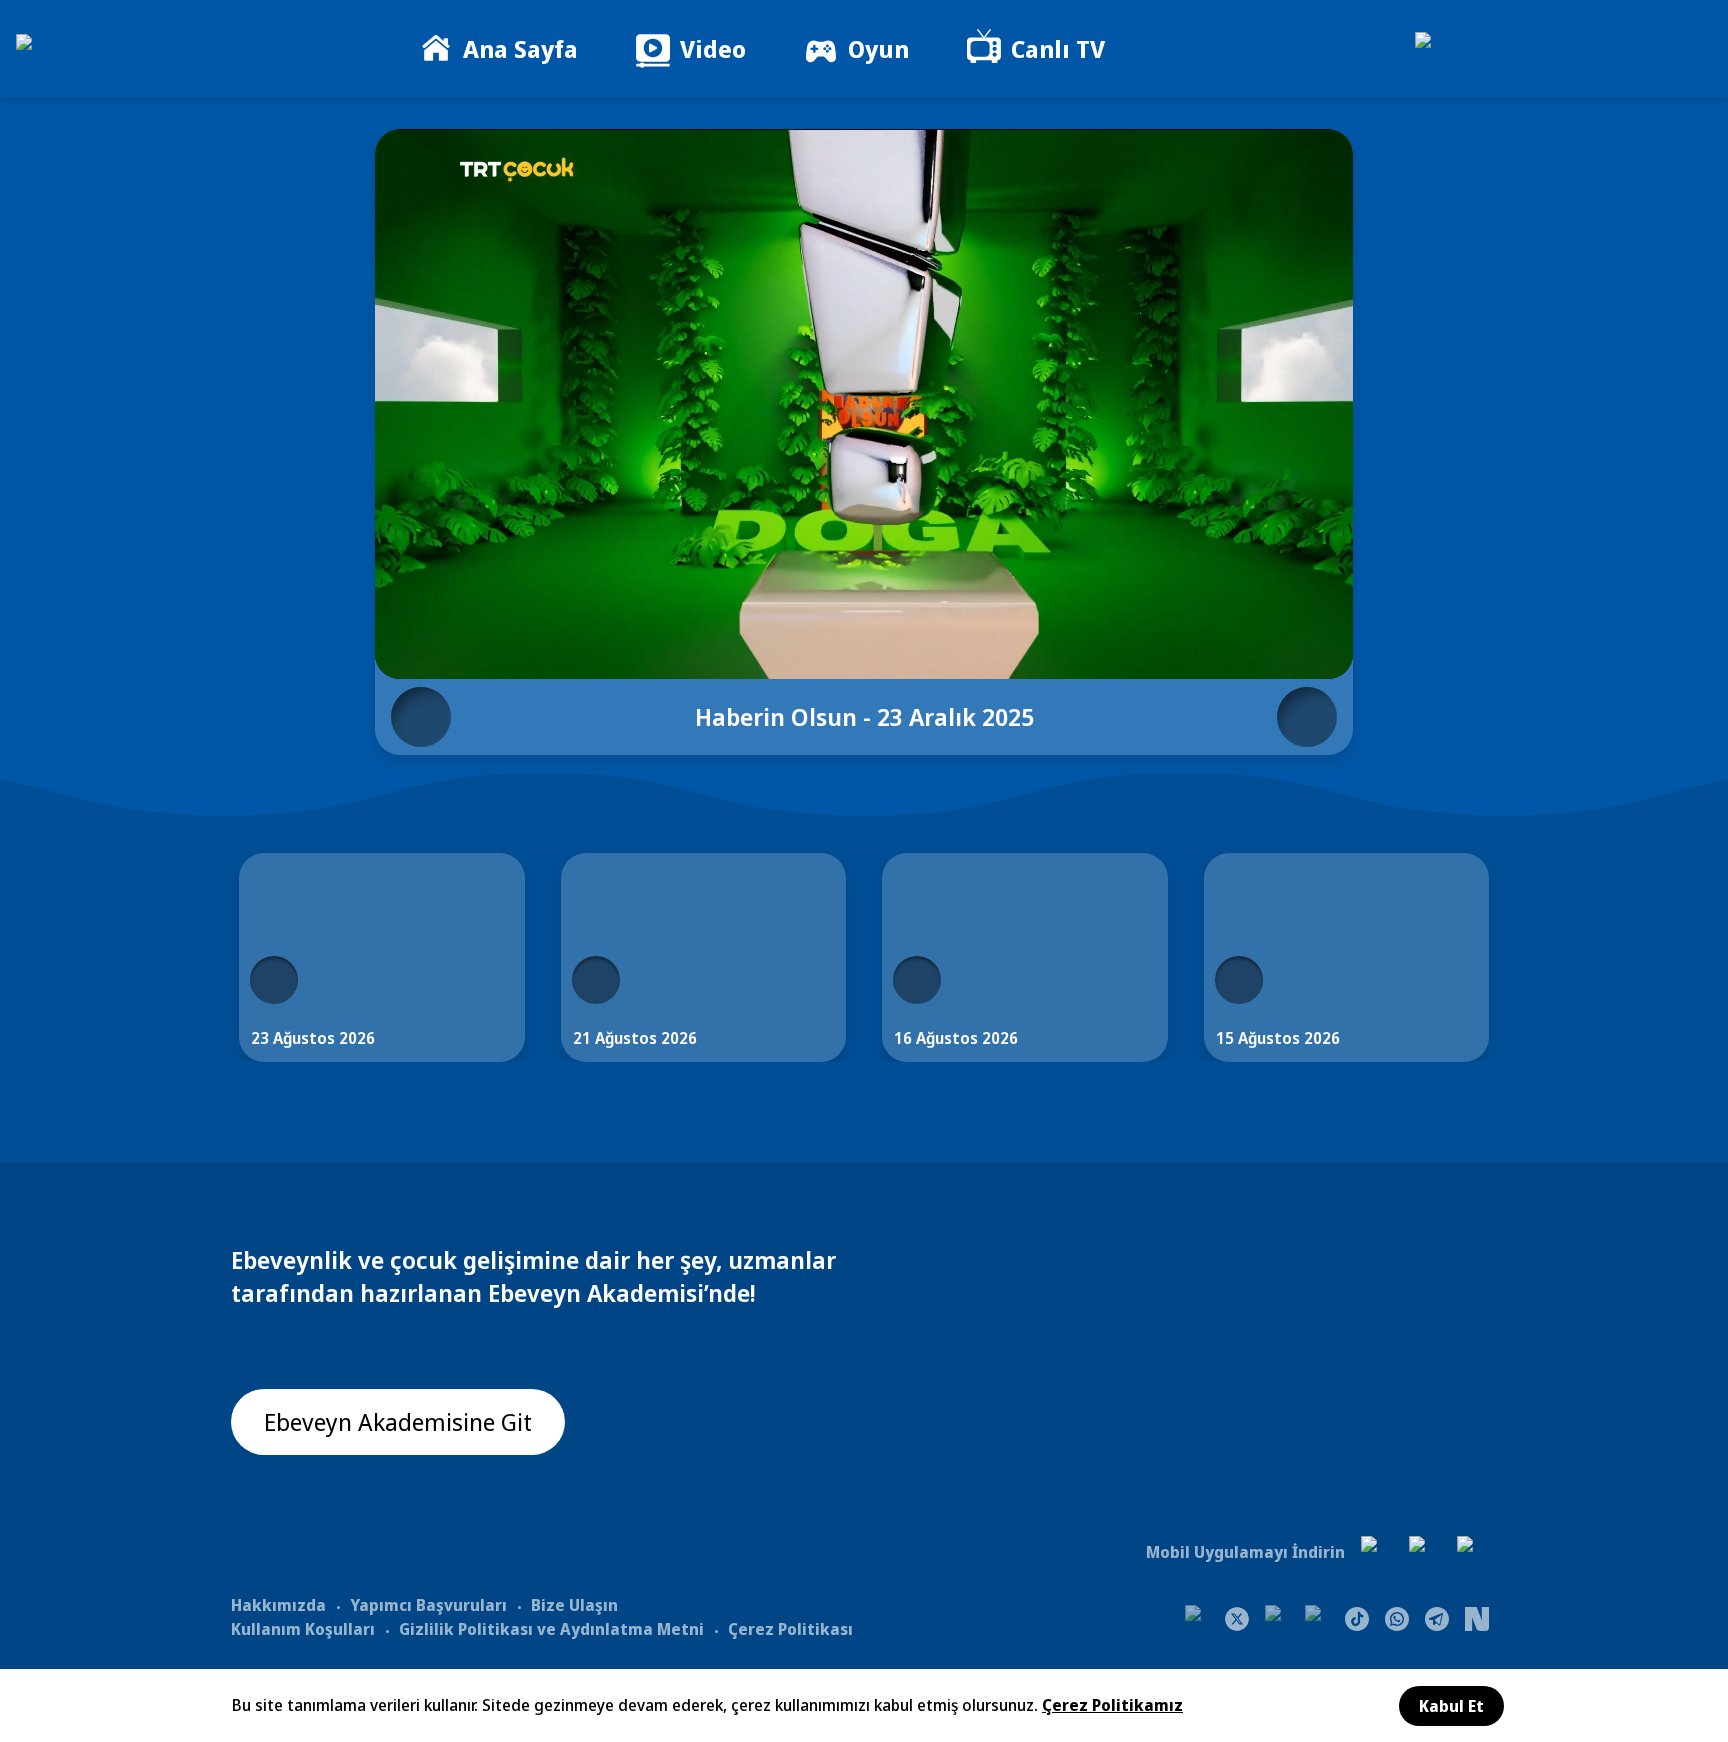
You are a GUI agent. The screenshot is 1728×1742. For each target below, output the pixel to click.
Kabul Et (1451, 1706)
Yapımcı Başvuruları (428, 1605)
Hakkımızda (278, 1605)
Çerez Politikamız (1112, 1705)
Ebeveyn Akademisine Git (398, 1421)
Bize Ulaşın (574, 1605)
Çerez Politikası (790, 1629)
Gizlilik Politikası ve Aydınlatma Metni (551, 1629)
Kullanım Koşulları (303, 1629)
